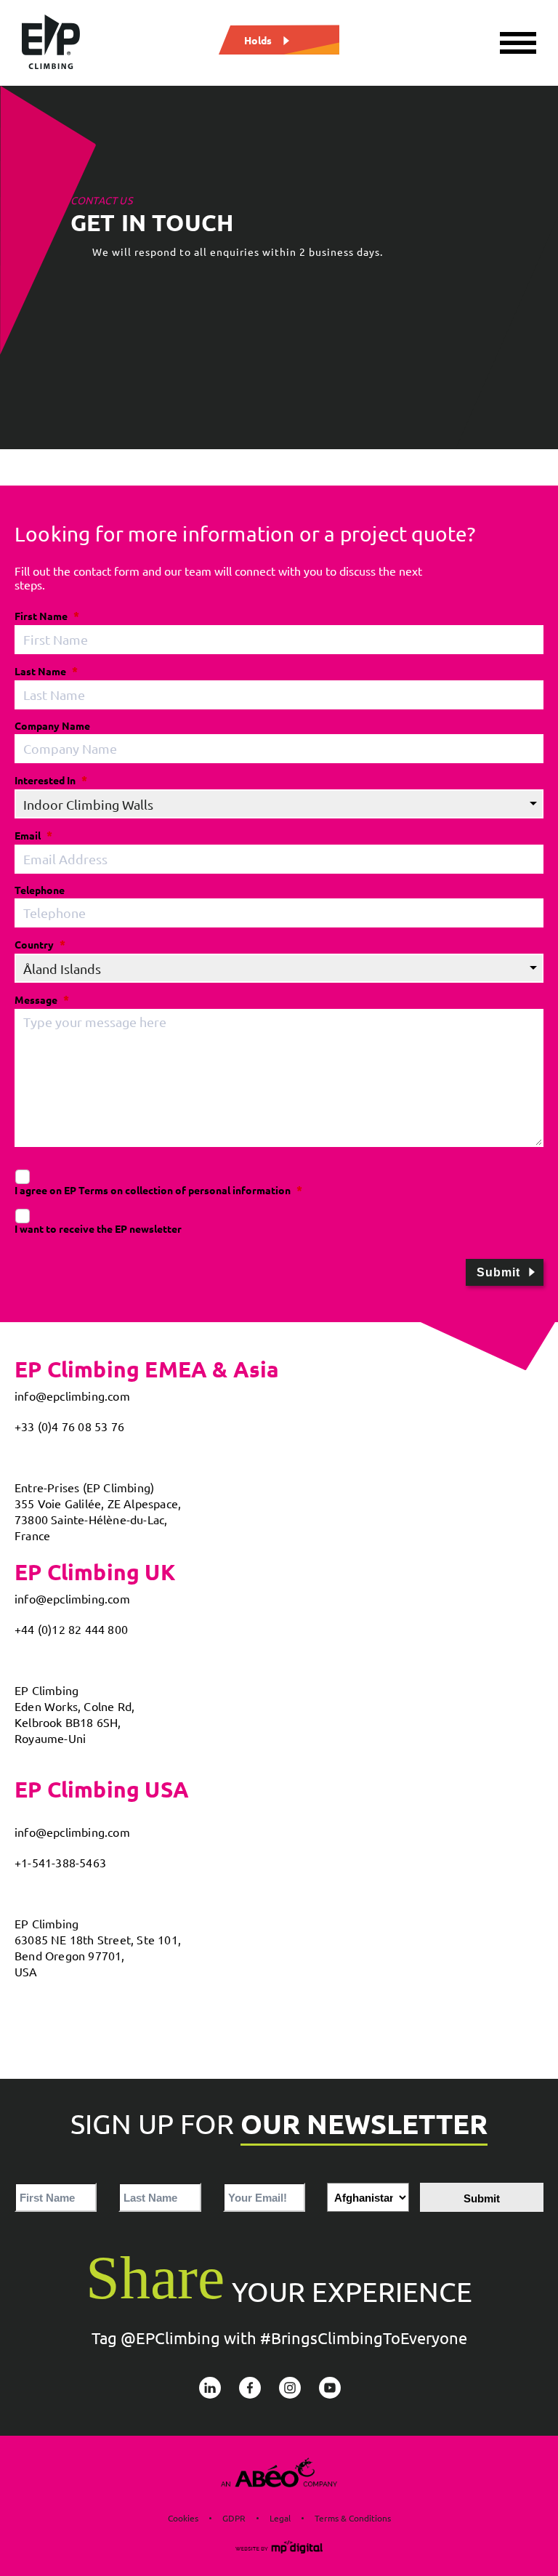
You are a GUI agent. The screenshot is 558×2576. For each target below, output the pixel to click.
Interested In (45, 780)
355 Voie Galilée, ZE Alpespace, (98, 1503)
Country (34, 944)
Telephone (40, 890)
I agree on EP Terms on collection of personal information (153, 1190)
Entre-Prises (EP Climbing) (84, 1487)
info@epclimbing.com (72, 1396)
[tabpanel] (279, 267)
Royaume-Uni (50, 1738)
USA (26, 1971)
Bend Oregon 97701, (70, 1955)
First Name (41, 616)
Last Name (40, 671)
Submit (498, 1272)
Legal (280, 2518)
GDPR (234, 2518)
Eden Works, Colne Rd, (74, 1706)
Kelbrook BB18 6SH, (68, 1722)
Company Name (52, 725)
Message (36, 999)
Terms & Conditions (353, 2518)
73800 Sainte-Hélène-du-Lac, (91, 1519)
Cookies (183, 2518)
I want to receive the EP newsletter (98, 1228)
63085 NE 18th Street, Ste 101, (98, 1939)
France (32, 1535)
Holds (258, 39)
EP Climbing (46, 1690)
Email (28, 835)
